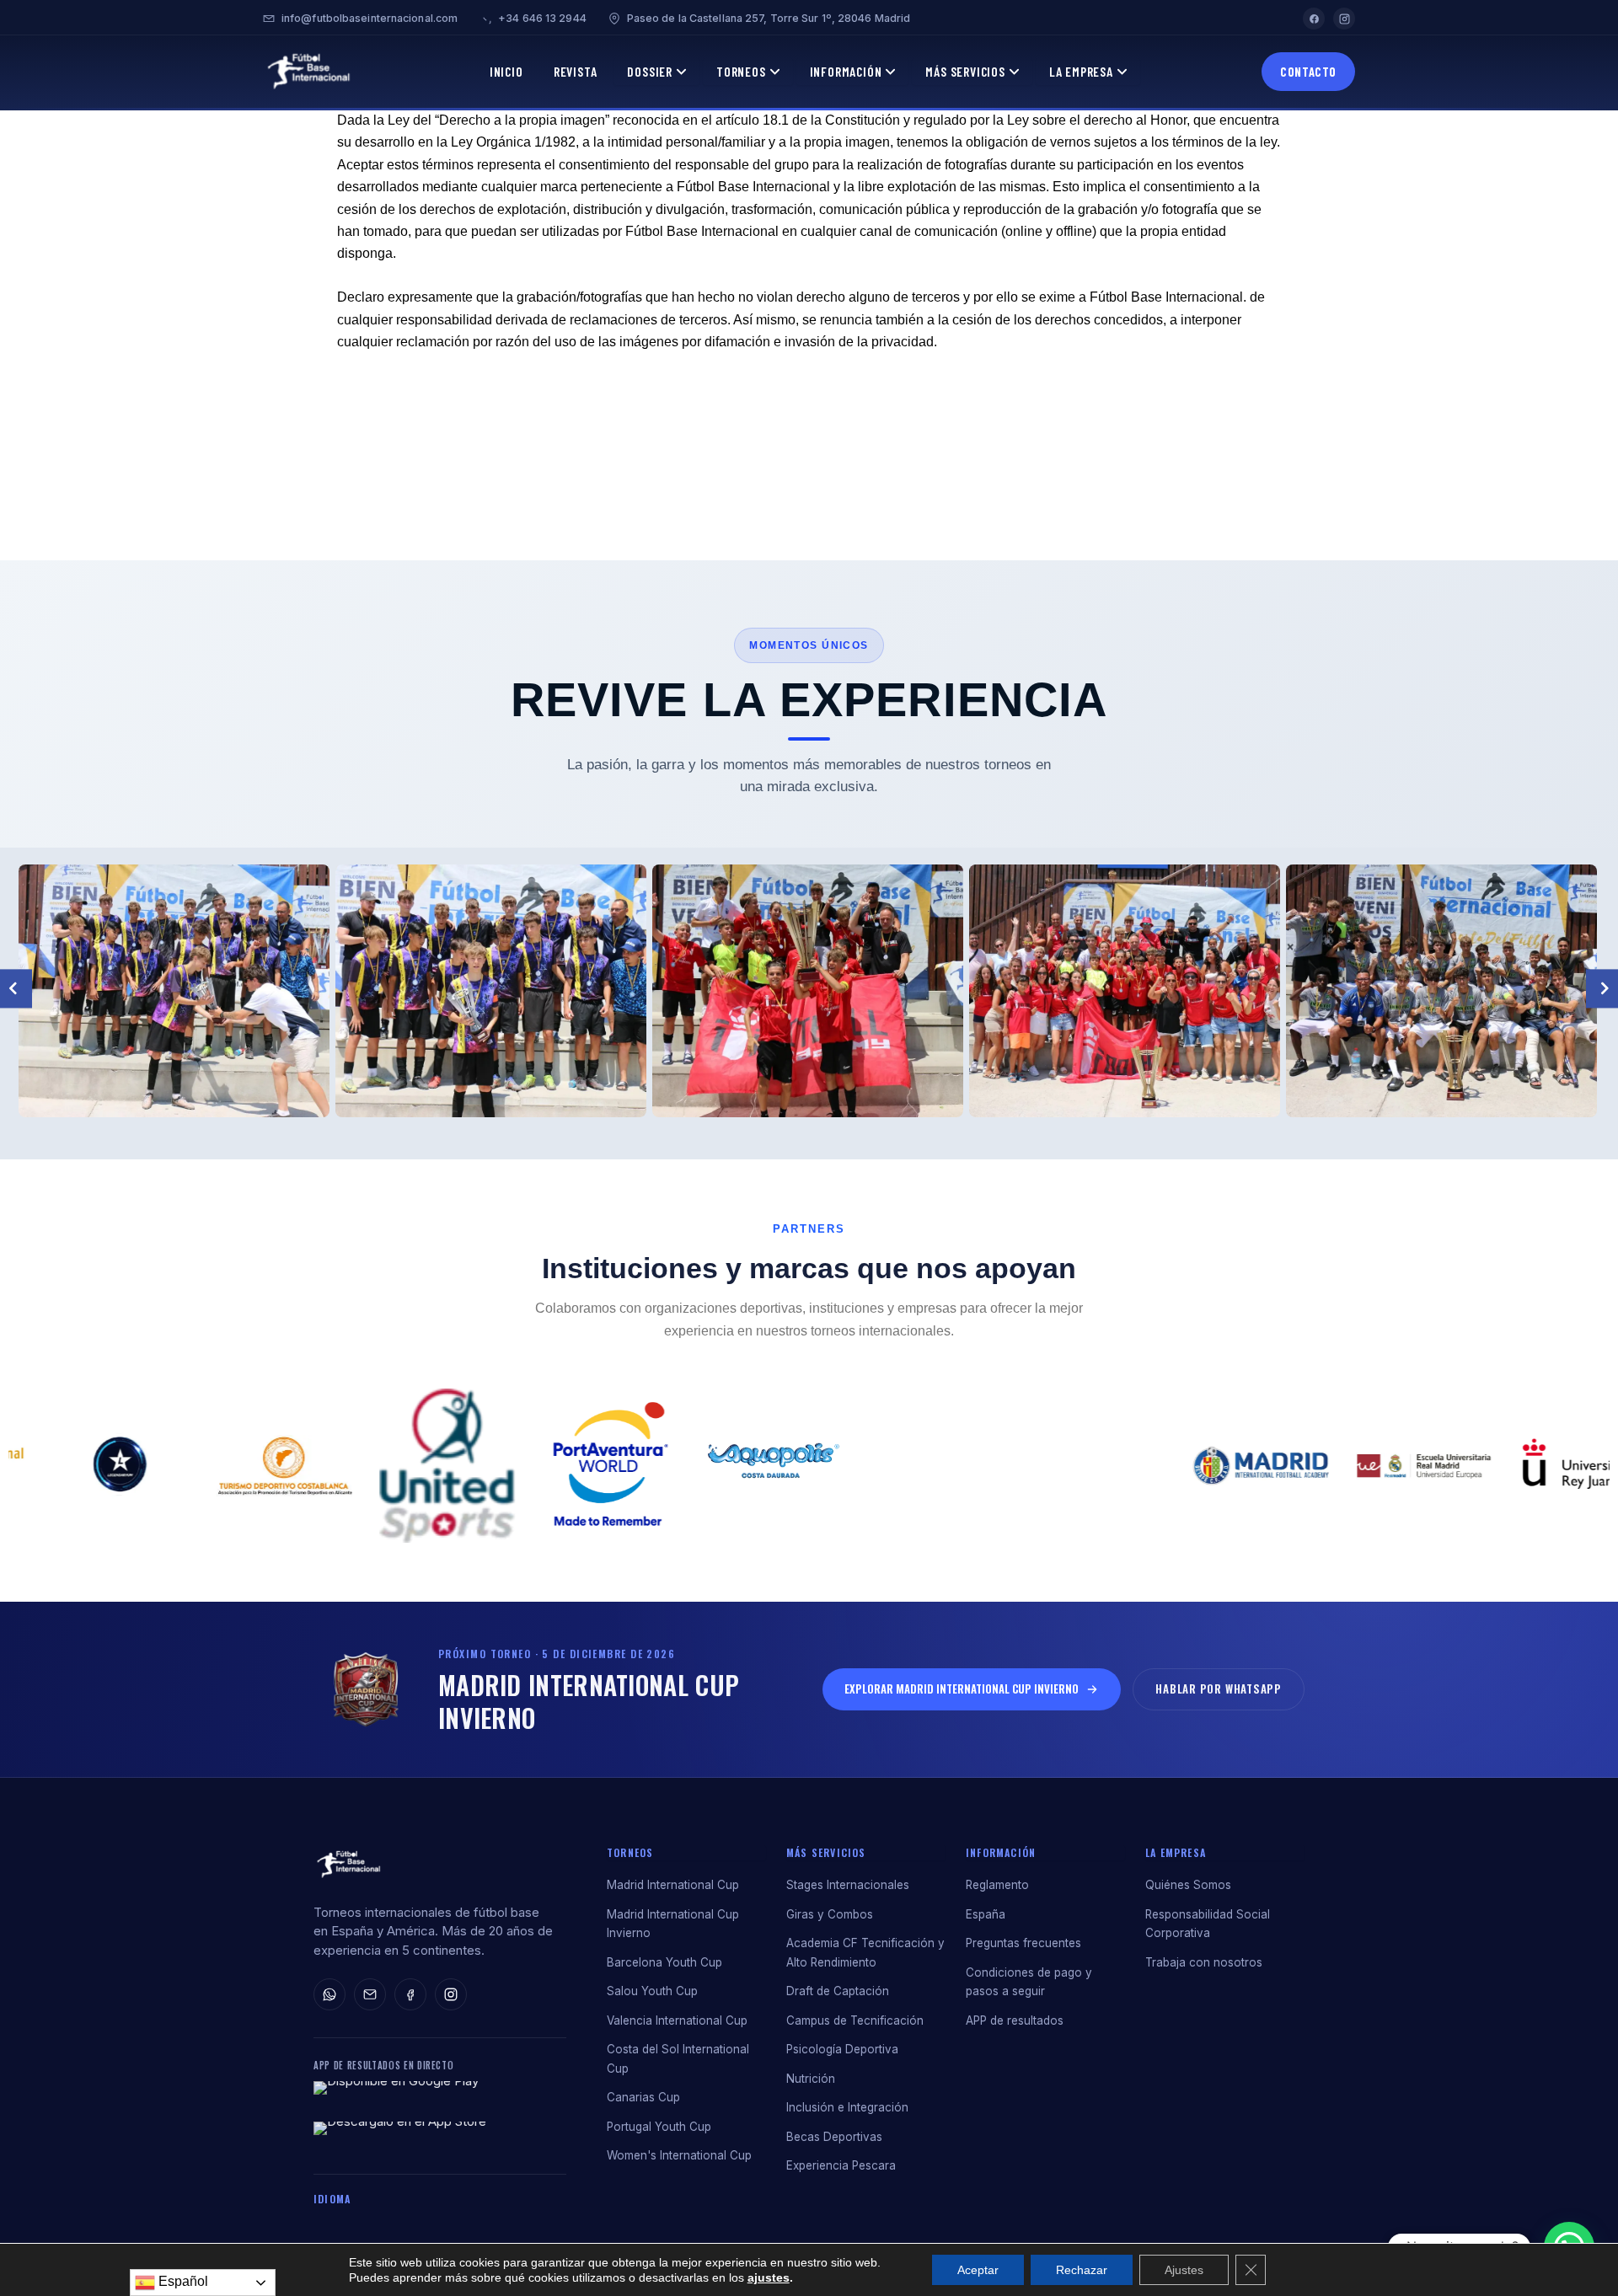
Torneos (741, 71)
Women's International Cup (679, 2155)
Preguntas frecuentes (1023, 1943)
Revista (576, 71)
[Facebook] (1314, 19)
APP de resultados (1015, 2020)
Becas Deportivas (834, 2137)
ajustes (769, 2277)
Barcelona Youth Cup (664, 1962)
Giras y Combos (830, 1914)
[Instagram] (1344, 19)
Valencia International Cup (677, 2020)
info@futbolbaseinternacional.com (370, 18)
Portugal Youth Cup (659, 2127)
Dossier (650, 71)
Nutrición (811, 2079)
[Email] (370, 1994)
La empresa (1176, 1852)
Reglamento (997, 1885)
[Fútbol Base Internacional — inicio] (348, 1865)
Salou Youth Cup (652, 1991)
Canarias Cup (643, 2097)
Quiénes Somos (1188, 1885)
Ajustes (1184, 2270)
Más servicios (826, 1852)
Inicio (506, 71)
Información (846, 71)
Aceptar (978, 2270)
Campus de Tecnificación (855, 2020)
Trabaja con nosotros (1204, 1962)
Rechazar (1082, 2270)
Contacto (1308, 72)
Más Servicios (965, 71)
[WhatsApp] (329, 1994)
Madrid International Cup (673, 1885)
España (986, 1914)
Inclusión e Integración (847, 2107)
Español (182, 2281)
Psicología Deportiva (842, 2049)
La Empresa (1081, 71)
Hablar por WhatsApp (1219, 1689)
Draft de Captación (838, 1991)
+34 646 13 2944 (542, 18)
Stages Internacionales (848, 1885)
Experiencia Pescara (841, 2165)
